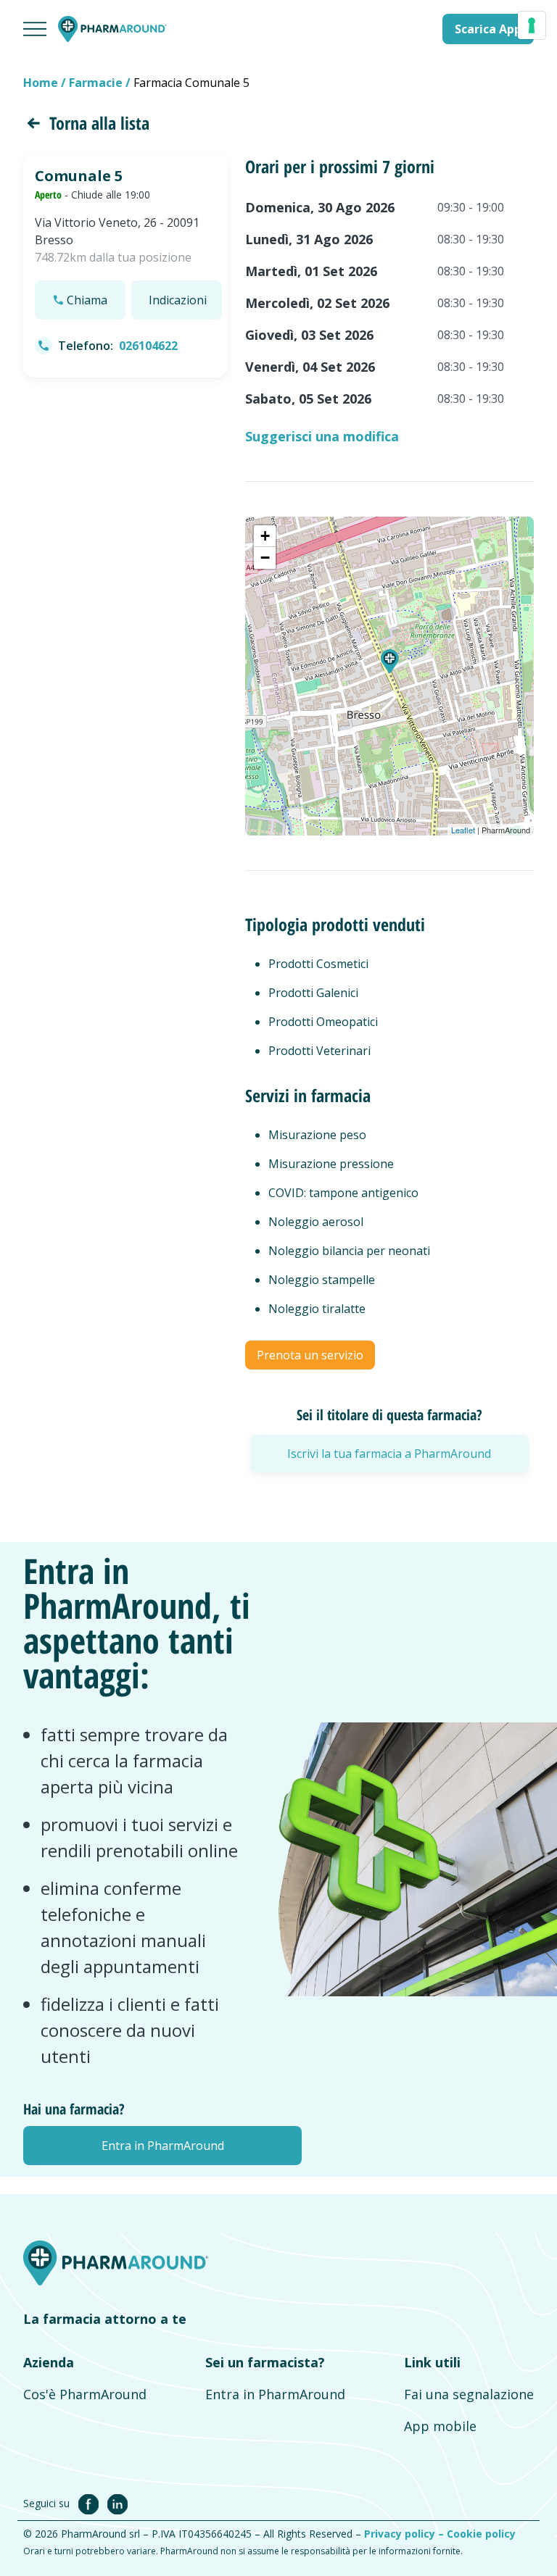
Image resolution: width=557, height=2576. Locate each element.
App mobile (440, 2426)
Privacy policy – (405, 2534)
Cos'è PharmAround (85, 2394)
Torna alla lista (99, 123)
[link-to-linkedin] (117, 2503)
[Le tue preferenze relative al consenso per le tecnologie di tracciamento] (532, 25)
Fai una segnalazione (469, 2394)
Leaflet (463, 830)
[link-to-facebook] (91, 2503)
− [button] (265, 558)
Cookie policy (481, 2534)
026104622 (148, 346)
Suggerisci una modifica (322, 436)
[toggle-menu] (35, 29)
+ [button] (265, 536)
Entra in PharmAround (275, 2394)
